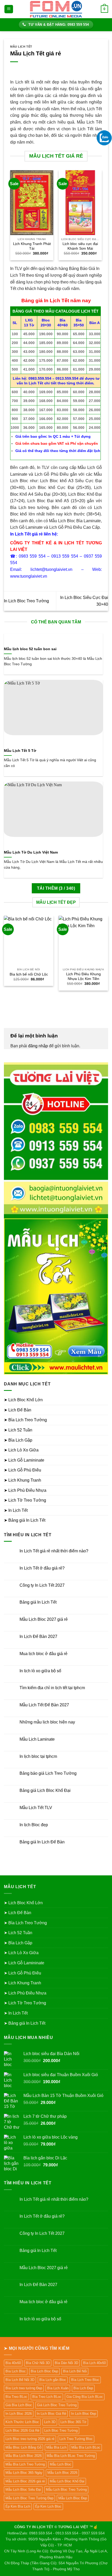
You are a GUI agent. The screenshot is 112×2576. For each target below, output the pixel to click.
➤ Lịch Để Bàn (18, 1410)
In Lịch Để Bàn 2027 (38, 1636)
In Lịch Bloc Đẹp (84, 2414)
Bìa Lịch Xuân (58, 2388)
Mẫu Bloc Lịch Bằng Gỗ (23, 2447)
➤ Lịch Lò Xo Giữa (21, 1450)
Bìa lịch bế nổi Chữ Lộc (29, 974)
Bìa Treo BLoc (16, 2397)
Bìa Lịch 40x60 (94, 2363)
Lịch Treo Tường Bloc (76, 2439)
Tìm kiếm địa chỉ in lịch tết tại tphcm (52, 1688)
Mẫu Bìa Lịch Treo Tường (25, 2464)
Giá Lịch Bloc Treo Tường (57, 2405)
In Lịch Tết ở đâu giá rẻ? (42, 1568)
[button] (9, 9)
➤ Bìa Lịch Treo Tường (25, 1420)
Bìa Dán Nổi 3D (66, 2363)
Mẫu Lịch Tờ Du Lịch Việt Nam (31, 852)
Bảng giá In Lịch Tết (38, 1602)
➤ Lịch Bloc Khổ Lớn (23, 1400)
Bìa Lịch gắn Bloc (53, 2380)
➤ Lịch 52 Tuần (18, 1430)
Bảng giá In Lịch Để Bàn (42, 1842)
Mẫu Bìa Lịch (56, 2447)
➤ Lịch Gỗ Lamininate (24, 1460)
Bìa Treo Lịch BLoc (47, 2397)
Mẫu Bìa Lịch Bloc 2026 (24, 2456)
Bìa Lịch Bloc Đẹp (44, 2371)
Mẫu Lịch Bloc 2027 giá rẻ (44, 1619)
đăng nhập (38, 1046)
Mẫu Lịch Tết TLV (36, 1808)
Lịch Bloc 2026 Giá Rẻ (22, 2430)
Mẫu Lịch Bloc (61, 2464)
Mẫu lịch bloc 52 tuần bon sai (30, 649)
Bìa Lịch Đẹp (83, 2388)
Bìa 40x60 (13, 2363)
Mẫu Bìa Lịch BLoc (86, 2447)
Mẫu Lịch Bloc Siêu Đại (23, 2490)
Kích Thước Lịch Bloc (22, 2422)
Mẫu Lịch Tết (21, 47)
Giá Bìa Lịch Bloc (19, 2405)
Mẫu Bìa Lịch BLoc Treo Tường (71, 2456)
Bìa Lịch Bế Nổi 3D (20, 2380)
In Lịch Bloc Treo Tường (26, 601)
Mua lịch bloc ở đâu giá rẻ (43, 1654)
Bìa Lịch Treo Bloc (85, 2380)
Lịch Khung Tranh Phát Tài (32, 246)
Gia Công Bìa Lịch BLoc (85, 2397)
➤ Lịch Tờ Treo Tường (25, 1500)
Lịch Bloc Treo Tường (61, 2430)
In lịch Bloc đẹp (34, 1825)
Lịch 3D (50, 2422)
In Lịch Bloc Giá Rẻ (51, 2414)
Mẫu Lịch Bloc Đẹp (73, 2498)
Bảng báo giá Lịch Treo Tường (48, 1773)
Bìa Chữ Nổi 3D (38, 2363)
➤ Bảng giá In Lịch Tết (25, 1520)
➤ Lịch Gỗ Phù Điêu (23, 1470)
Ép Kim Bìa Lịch (18, 2506)
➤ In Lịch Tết (16, 1510)
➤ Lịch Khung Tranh (23, 1480)
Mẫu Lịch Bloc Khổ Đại (67, 2481)
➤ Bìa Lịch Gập (18, 1440)
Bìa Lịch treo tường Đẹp (24, 2388)
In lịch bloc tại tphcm (38, 1756)
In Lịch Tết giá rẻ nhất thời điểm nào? (54, 1551)
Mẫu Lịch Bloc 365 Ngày (24, 2473)
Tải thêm (56, 888)
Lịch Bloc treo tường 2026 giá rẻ (30, 2439)
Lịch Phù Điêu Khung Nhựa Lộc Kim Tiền (83, 976)
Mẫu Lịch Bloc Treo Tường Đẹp (29, 2498)
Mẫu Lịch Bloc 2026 (62, 2473)
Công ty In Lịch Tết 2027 (42, 1585)
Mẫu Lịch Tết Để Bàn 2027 (44, 1705)
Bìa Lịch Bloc (16, 2371)
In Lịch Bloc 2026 (19, 2414)
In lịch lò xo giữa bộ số (40, 1671)
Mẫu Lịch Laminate (37, 1739)
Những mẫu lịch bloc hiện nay (47, 1722)
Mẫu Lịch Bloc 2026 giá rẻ (25, 2481)
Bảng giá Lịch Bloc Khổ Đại (45, 1790)
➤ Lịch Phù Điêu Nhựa (25, 1490)
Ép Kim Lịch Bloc (48, 2506)
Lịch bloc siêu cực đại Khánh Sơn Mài (80, 246)
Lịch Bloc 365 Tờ (73, 2422)
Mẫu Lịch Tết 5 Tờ (20, 751)
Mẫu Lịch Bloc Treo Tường (66, 2490)
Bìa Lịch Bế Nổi (75, 2371)
